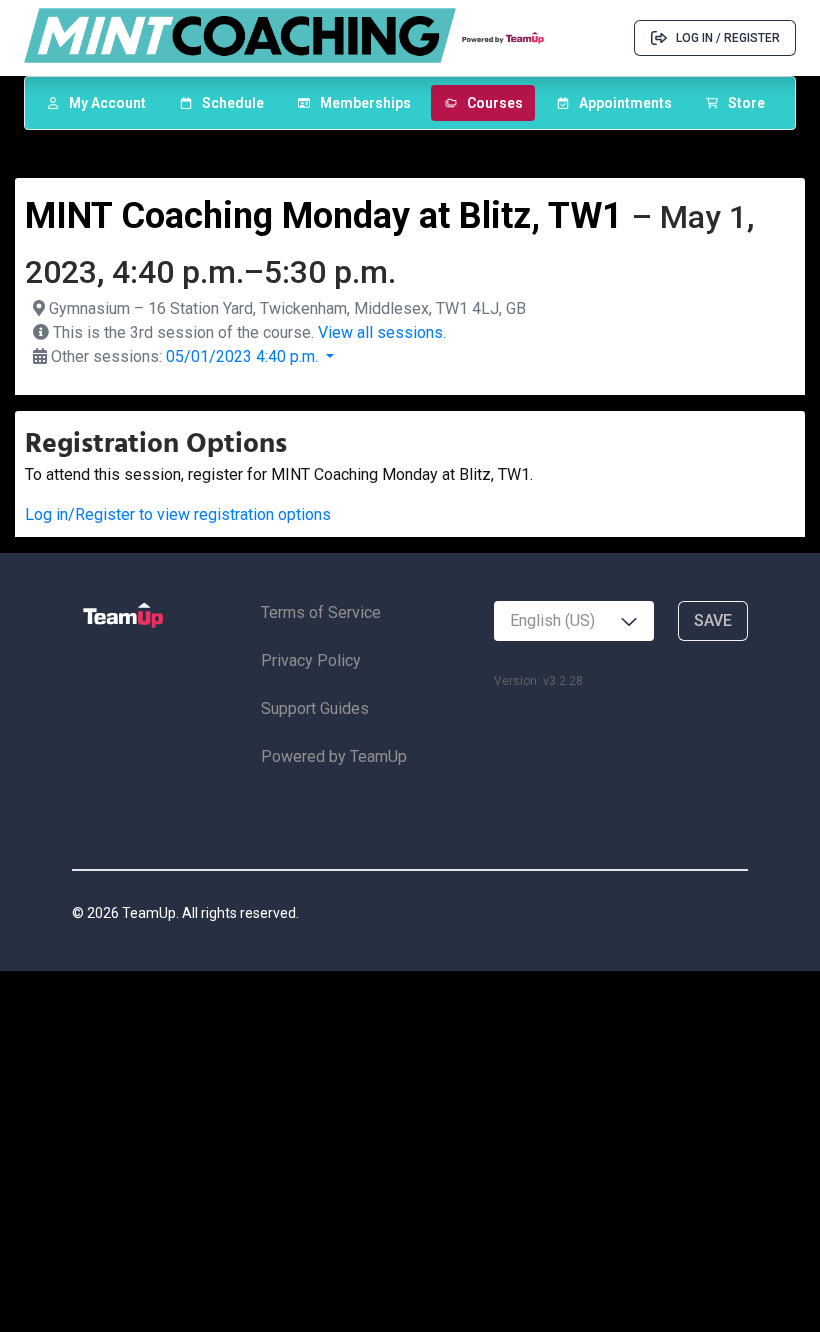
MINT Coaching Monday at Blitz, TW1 (324, 216)
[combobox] (574, 621)
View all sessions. (382, 332)
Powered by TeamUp (334, 756)
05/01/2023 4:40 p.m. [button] (244, 356)
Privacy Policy (311, 660)
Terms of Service (321, 612)
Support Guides (315, 708)
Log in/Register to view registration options (178, 514)
